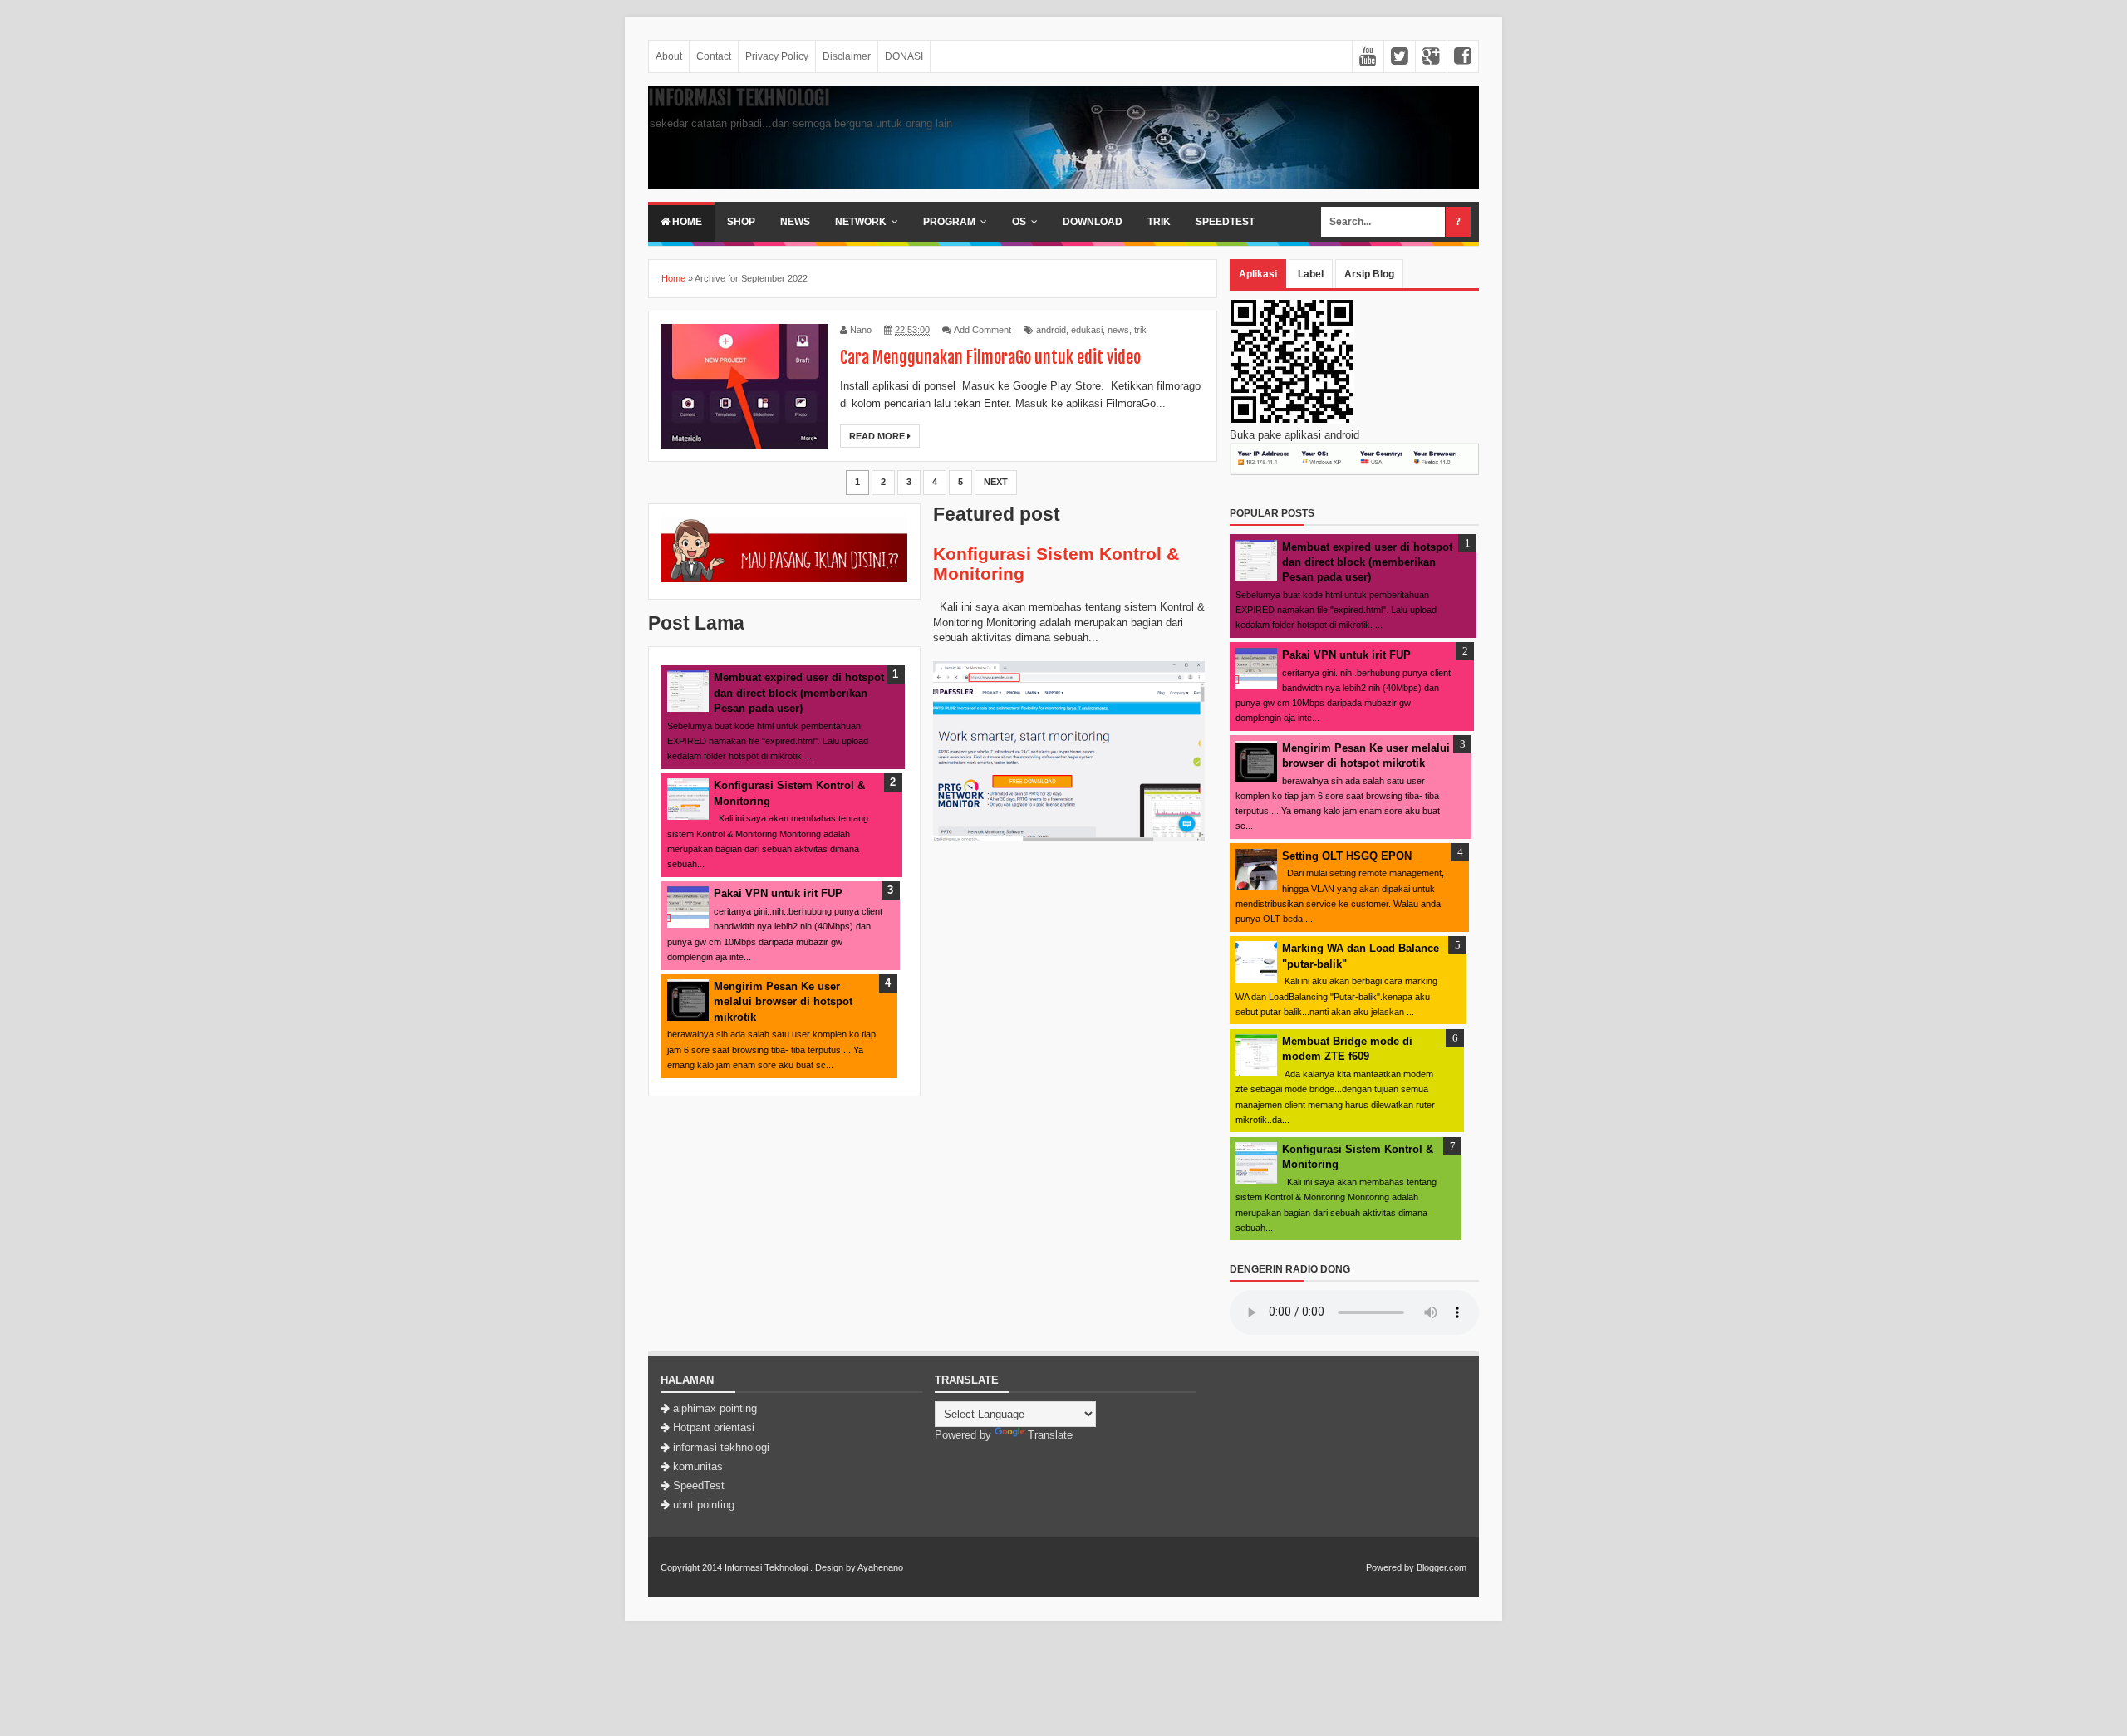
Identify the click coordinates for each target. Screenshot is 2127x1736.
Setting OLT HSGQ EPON (1347, 856)
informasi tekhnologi (721, 1447)
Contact (714, 56)
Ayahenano (880, 1567)
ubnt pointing (704, 1505)
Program (949, 222)
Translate (1050, 1435)
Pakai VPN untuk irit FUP (778, 893)
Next (996, 482)
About (669, 56)
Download (1093, 222)
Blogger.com (1442, 1567)
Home (686, 222)
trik (1140, 330)
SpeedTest (1225, 222)
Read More (878, 436)
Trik (1159, 222)
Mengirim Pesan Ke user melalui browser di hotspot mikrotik (783, 1001)
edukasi (1087, 330)
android (1051, 330)
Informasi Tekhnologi (739, 98)
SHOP (741, 222)
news (1118, 330)
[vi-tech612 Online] (784, 579)
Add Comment (982, 330)
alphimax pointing (715, 1408)
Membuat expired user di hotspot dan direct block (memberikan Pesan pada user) (799, 692)
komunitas (698, 1466)
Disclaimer (847, 56)
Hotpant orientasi (714, 1427)
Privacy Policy (777, 56)
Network (861, 222)
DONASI (904, 56)
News (795, 222)
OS (1019, 222)
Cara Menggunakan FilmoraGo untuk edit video (990, 358)
